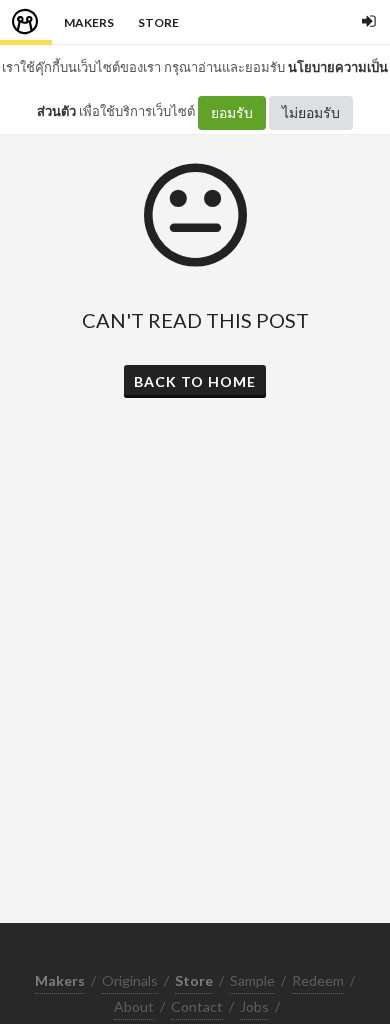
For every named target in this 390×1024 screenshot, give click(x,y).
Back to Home (195, 381)
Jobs (254, 1006)
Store (158, 22)
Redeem (318, 980)
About (134, 1006)
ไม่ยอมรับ (311, 112)
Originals (130, 980)
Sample (252, 980)
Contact (197, 1006)
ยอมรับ (232, 112)
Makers (89, 22)
